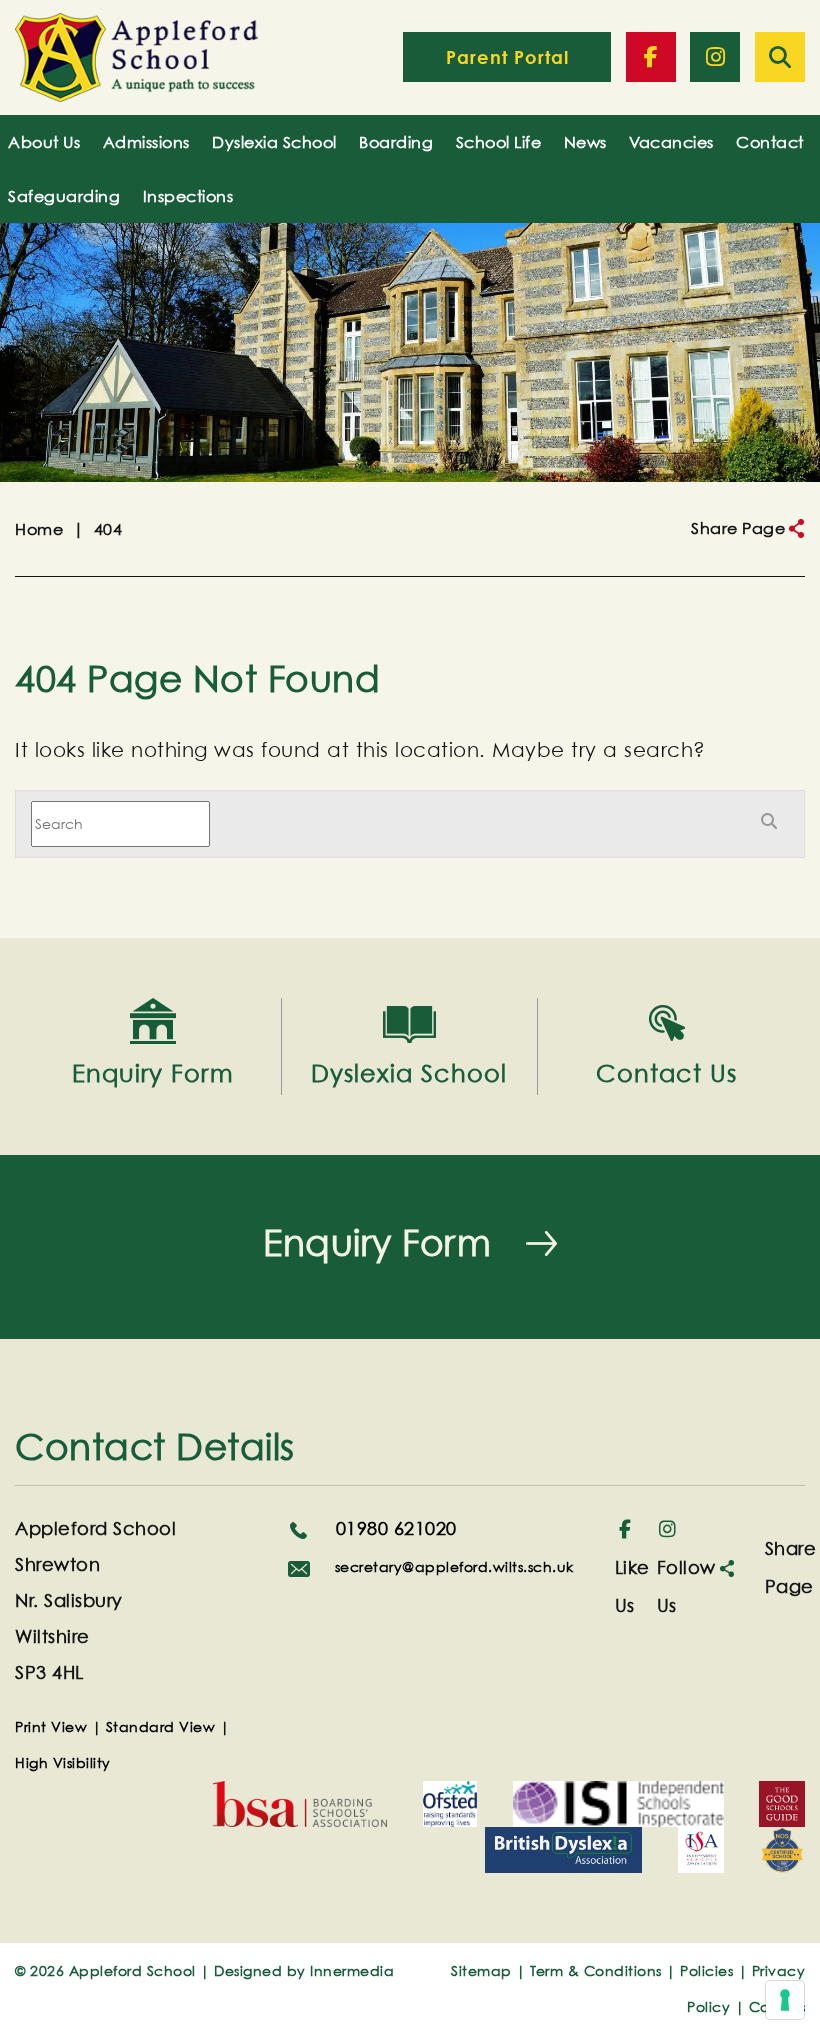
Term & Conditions (596, 1970)
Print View (51, 1726)
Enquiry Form (377, 1243)
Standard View (161, 1726)
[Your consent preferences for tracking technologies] (785, 2000)
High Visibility (63, 1762)
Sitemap (481, 1970)
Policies (706, 1970)
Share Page (738, 528)
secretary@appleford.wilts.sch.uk (452, 1566)
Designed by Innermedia (304, 1970)
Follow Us (686, 1586)
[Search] (780, 57)
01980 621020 (393, 1528)
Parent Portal (507, 57)
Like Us (632, 1586)
